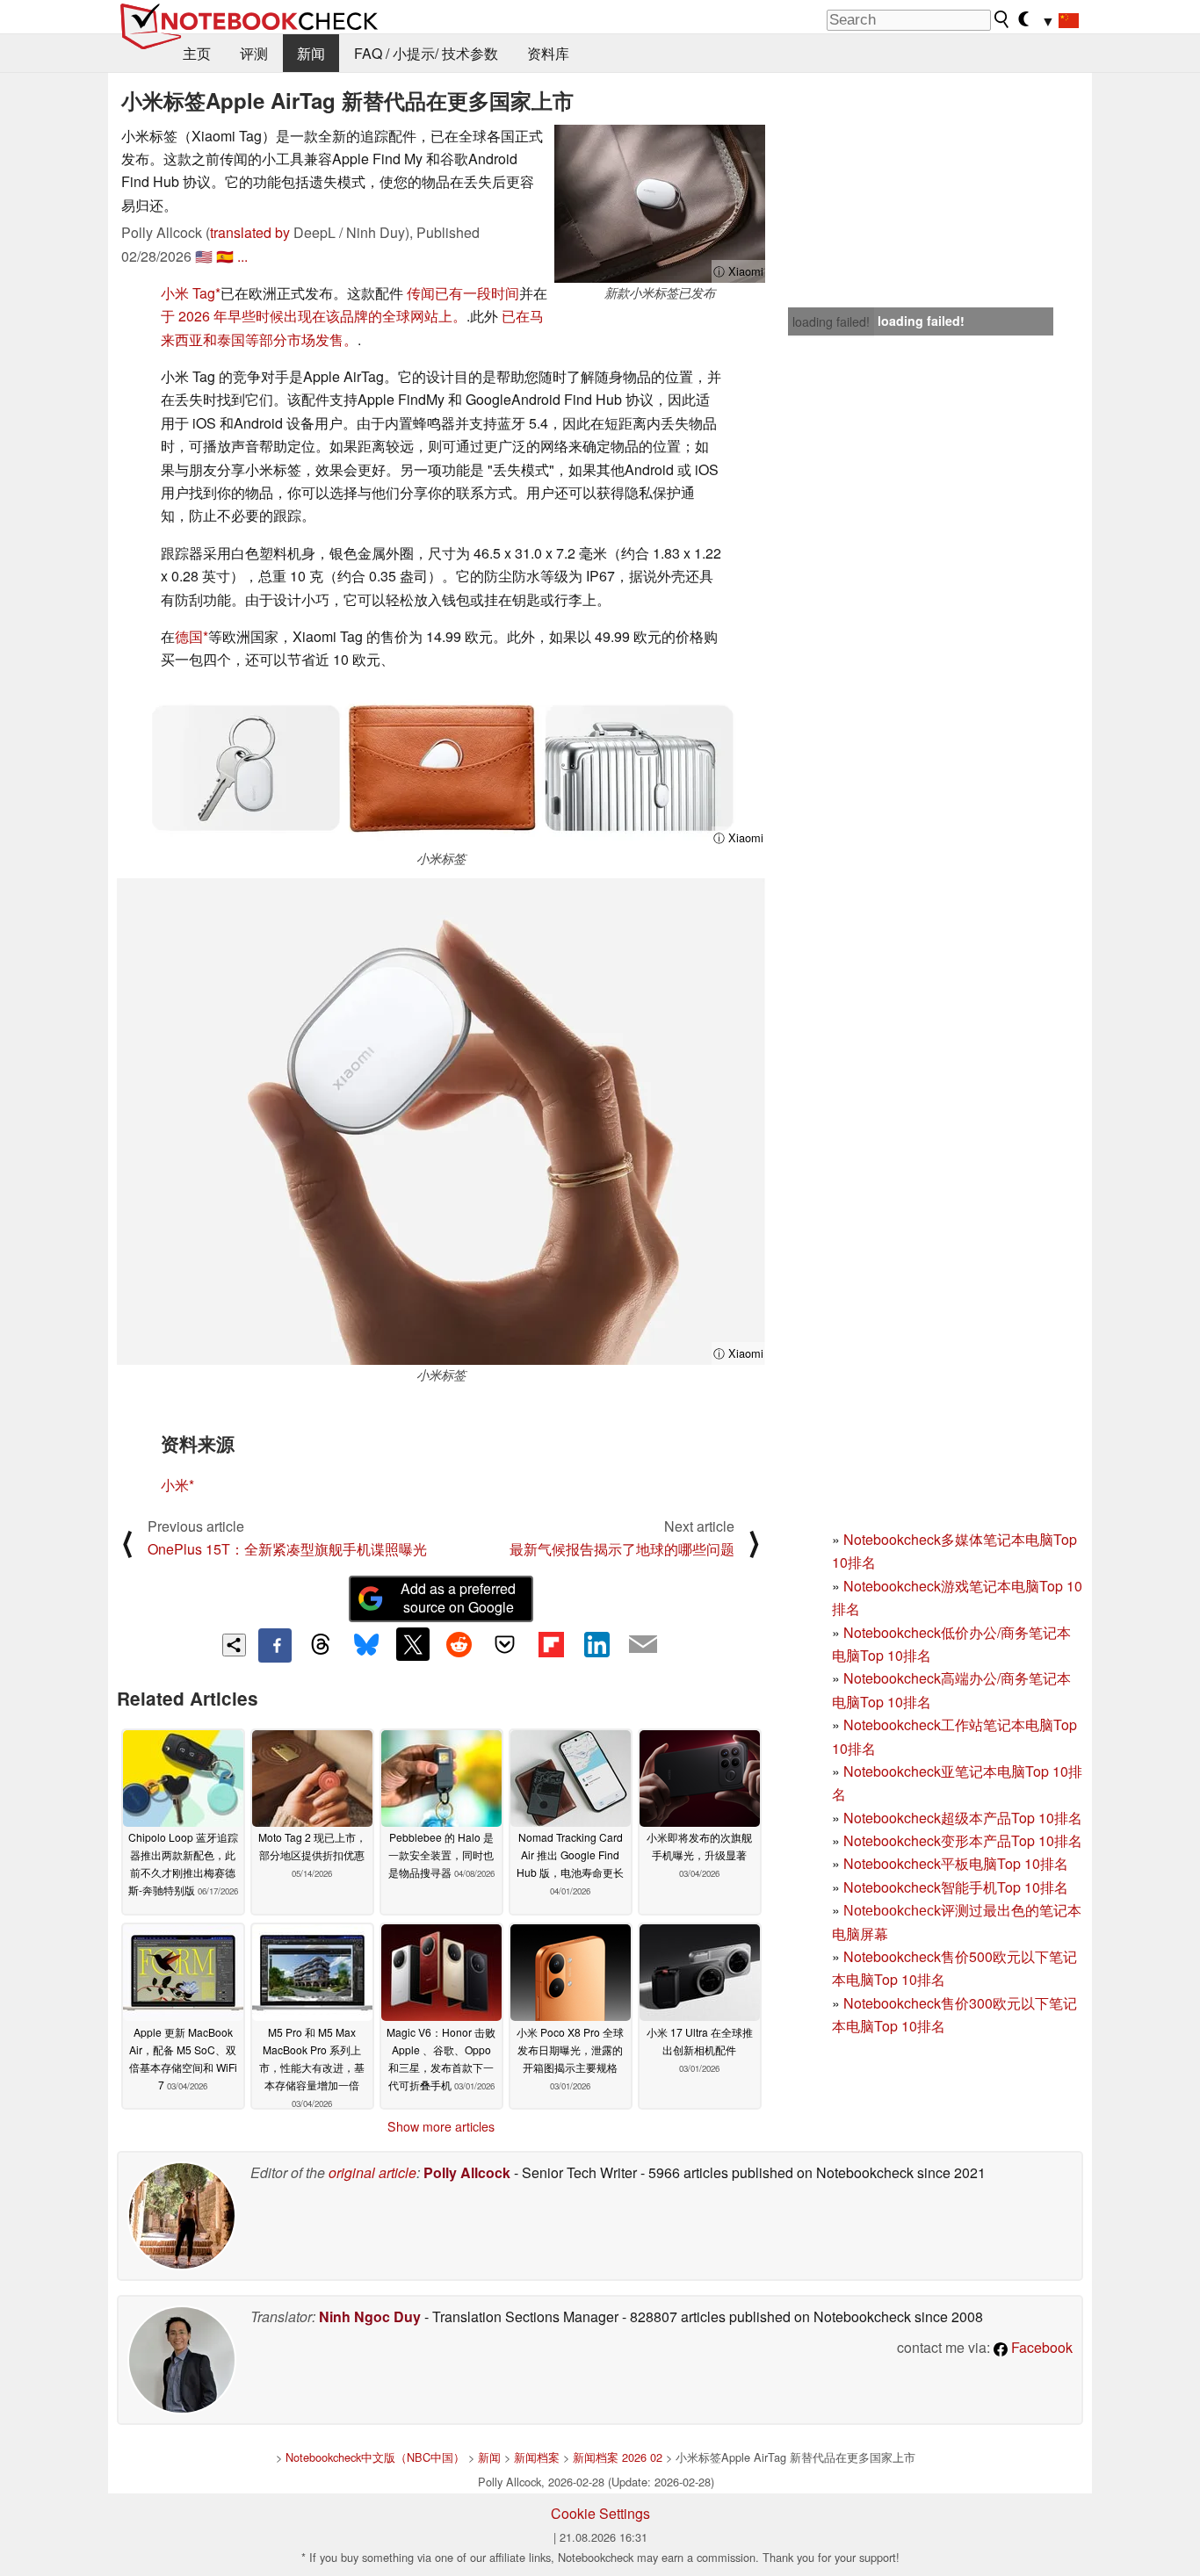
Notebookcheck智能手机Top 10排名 (956, 1887)
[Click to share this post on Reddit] (459, 1644)
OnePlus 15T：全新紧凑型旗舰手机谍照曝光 (287, 1549)
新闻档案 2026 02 (618, 2457)
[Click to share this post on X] (413, 1644)
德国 (189, 636)
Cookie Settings (600, 2513)
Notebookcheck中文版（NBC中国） (375, 2457)
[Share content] (234, 1645)
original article (372, 2172)
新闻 (311, 53)
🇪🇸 (225, 256)
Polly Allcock (467, 2172)
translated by (250, 232)
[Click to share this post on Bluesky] (366, 1645)
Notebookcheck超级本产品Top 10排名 (963, 1818)
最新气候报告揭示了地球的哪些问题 (622, 1549)
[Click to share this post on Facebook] (275, 1645)
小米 (175, 1485)
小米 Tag (188, 293)
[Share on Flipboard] (551, 1644)
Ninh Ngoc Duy (370, 2316)
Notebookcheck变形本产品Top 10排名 (963, 1840)
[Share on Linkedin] (596, 1644)
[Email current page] (643, 1645)
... (242, 256)
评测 (254, 53)
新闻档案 (537, 2457)
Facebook (1040, 2347)
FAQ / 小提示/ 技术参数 (426, 53)
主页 (197, 53)
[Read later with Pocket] (505, 1644)
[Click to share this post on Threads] (321, 1645)
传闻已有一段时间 (463, 293)
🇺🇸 (204, 256)
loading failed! (831, 321)
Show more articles (441, 2126)
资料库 (548, 53)
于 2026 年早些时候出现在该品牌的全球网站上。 (314, 316)
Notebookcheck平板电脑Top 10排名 (956, 1863)
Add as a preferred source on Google (458, 1598)
